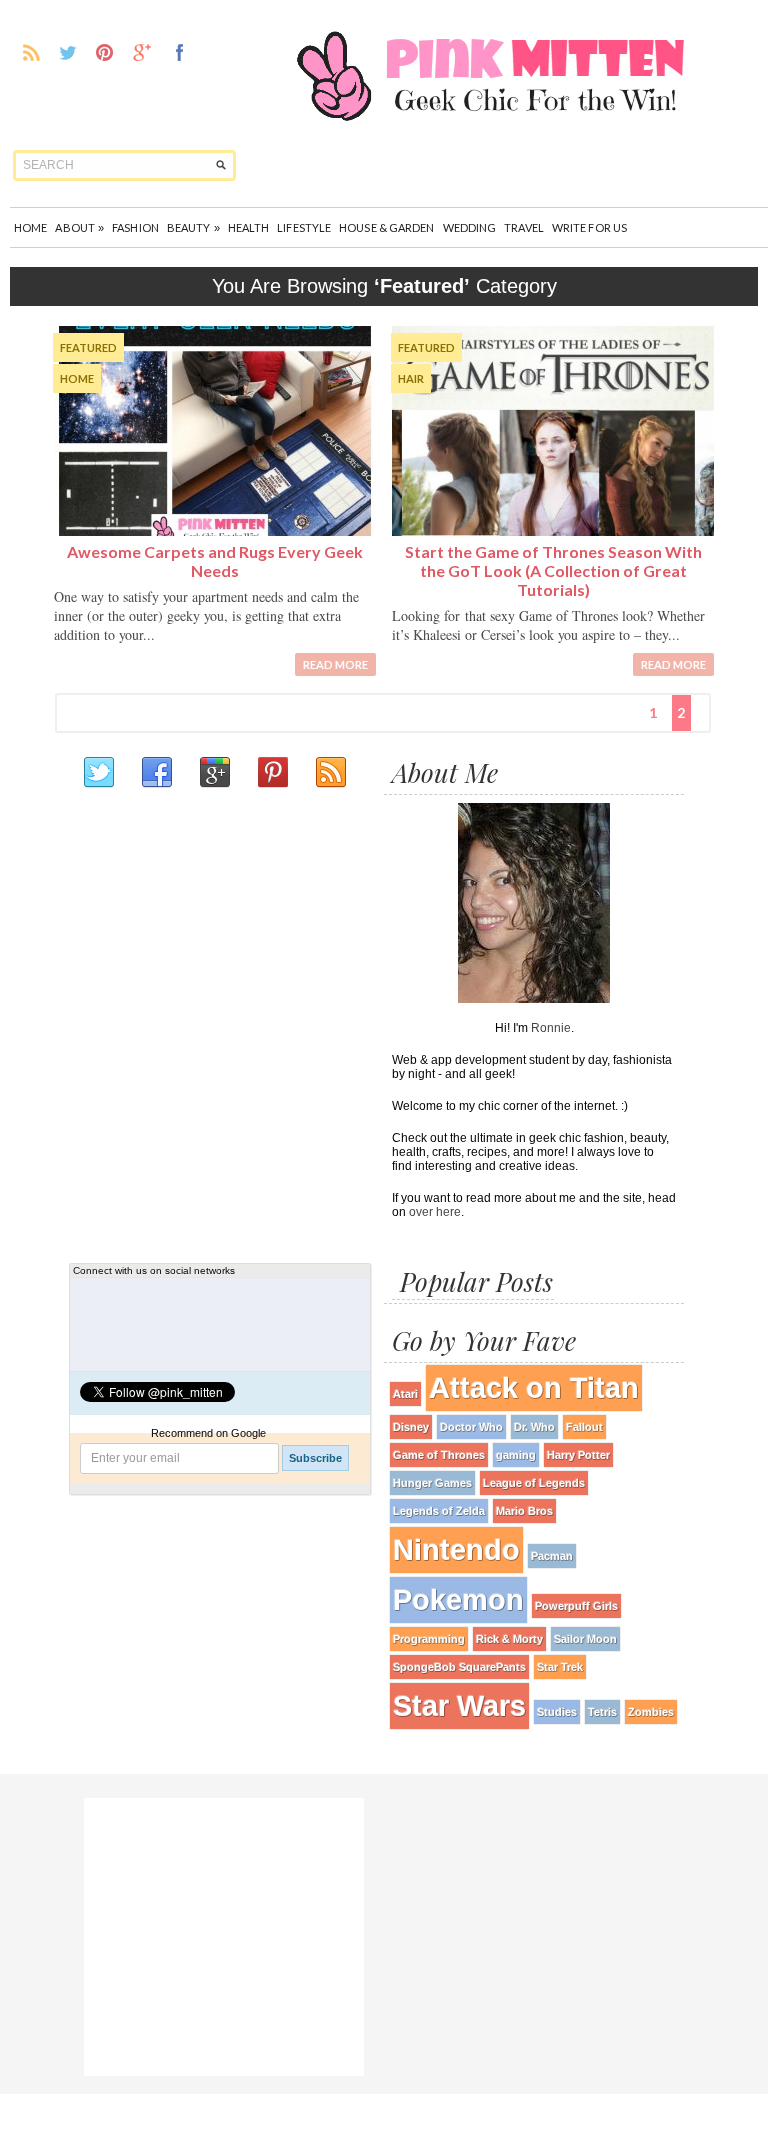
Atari (405, 1394)
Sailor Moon (585, 1639)
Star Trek (560, 1667)
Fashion (135, 227)
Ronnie (551, 1028)
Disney (411, 1427)
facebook (179, 52)
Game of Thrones (439, 1455)
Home (30, 227)
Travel (524, 227)
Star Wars (459, 1705)
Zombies (651, 1712)
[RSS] (330, 773)
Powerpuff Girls (576, 1606)
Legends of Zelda (439, 1511)
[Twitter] (98, 773)
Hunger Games (432, 1483)
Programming (429, 1639)
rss (31, 52)
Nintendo (456, 1549)
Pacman (552, 1556)
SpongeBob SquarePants (459, 1667)
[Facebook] (156, 773)
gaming (516, 1455)
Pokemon (458, 1599)
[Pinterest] (272, 773)
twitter (68, 52)
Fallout (584, 1427)
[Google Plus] (214, 773)
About (79, 227)
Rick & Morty (509, 1639)
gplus (142, 52)
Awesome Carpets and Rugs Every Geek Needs (215, 561)
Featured (88, 347)
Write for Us (589, 227)
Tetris (602, 1712)
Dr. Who (534, 1427)
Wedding (470, 227)
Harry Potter (578, 1455)
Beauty (193, 227)
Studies (557, 1712)
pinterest (105, 52)
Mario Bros (524, 1511)
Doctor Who (471, 1427)
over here (435, 1212)
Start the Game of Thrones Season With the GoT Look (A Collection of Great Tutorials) (553, 570)
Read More (335, 664)
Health (249, 227)
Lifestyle (304, 227)
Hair (411, 378)
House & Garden (386, 227)
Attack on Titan (534, 1387)
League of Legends (534, 1483)
